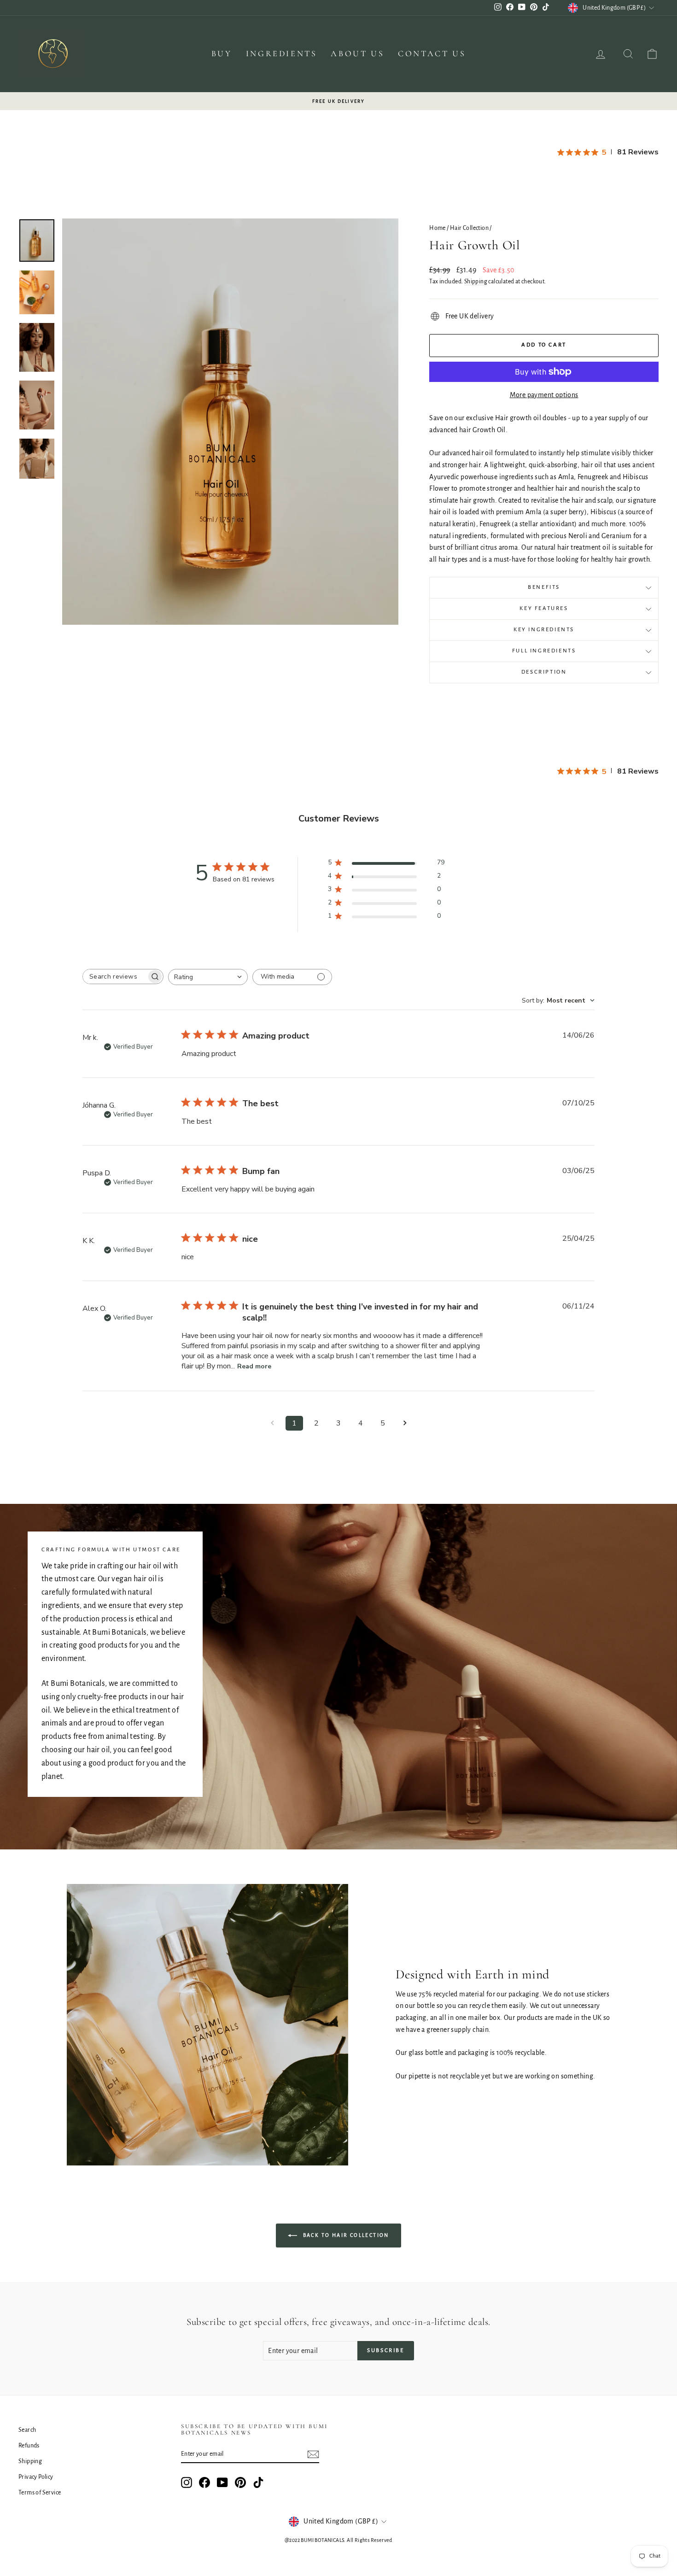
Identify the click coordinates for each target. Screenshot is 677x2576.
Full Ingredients (544, 651)
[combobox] (208, 977)
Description (544, 672)
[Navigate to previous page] (272, 1423)
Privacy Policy (36, 2477)
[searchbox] (115, 977)
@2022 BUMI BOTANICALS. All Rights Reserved (338, 2540)
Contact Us (432, 53)
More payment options (544, 395)
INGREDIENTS (282, 53)
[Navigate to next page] (405, 1423)
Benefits (544, 587)
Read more (254, 1366)
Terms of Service (40, 2493)
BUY (222, 53)
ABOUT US (357, 53)
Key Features (544, 608)
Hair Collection (469, 228)
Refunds (29, 2446)
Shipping (476, 282)
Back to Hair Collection (345, 2235)
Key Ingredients (544, 630)
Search (27, 2430)
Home (438, 228)
